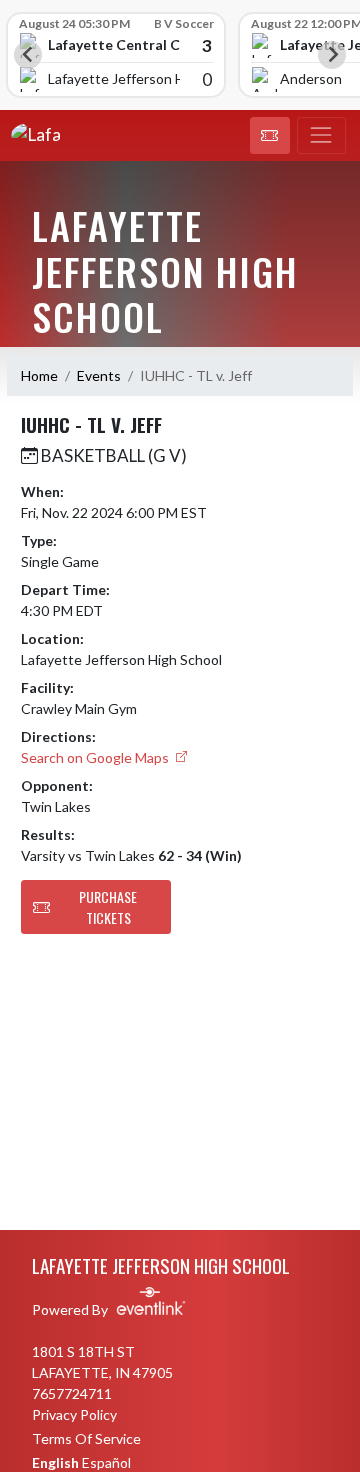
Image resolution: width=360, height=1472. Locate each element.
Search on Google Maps (96, 757)
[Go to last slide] (28, 55)
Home (39, 375)
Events (99, 375)
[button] (270, 136)
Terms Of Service (86, 1438)
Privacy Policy (74, 1414)
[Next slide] (332, 55)
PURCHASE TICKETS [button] (108, 907)
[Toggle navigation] (321, 136)
